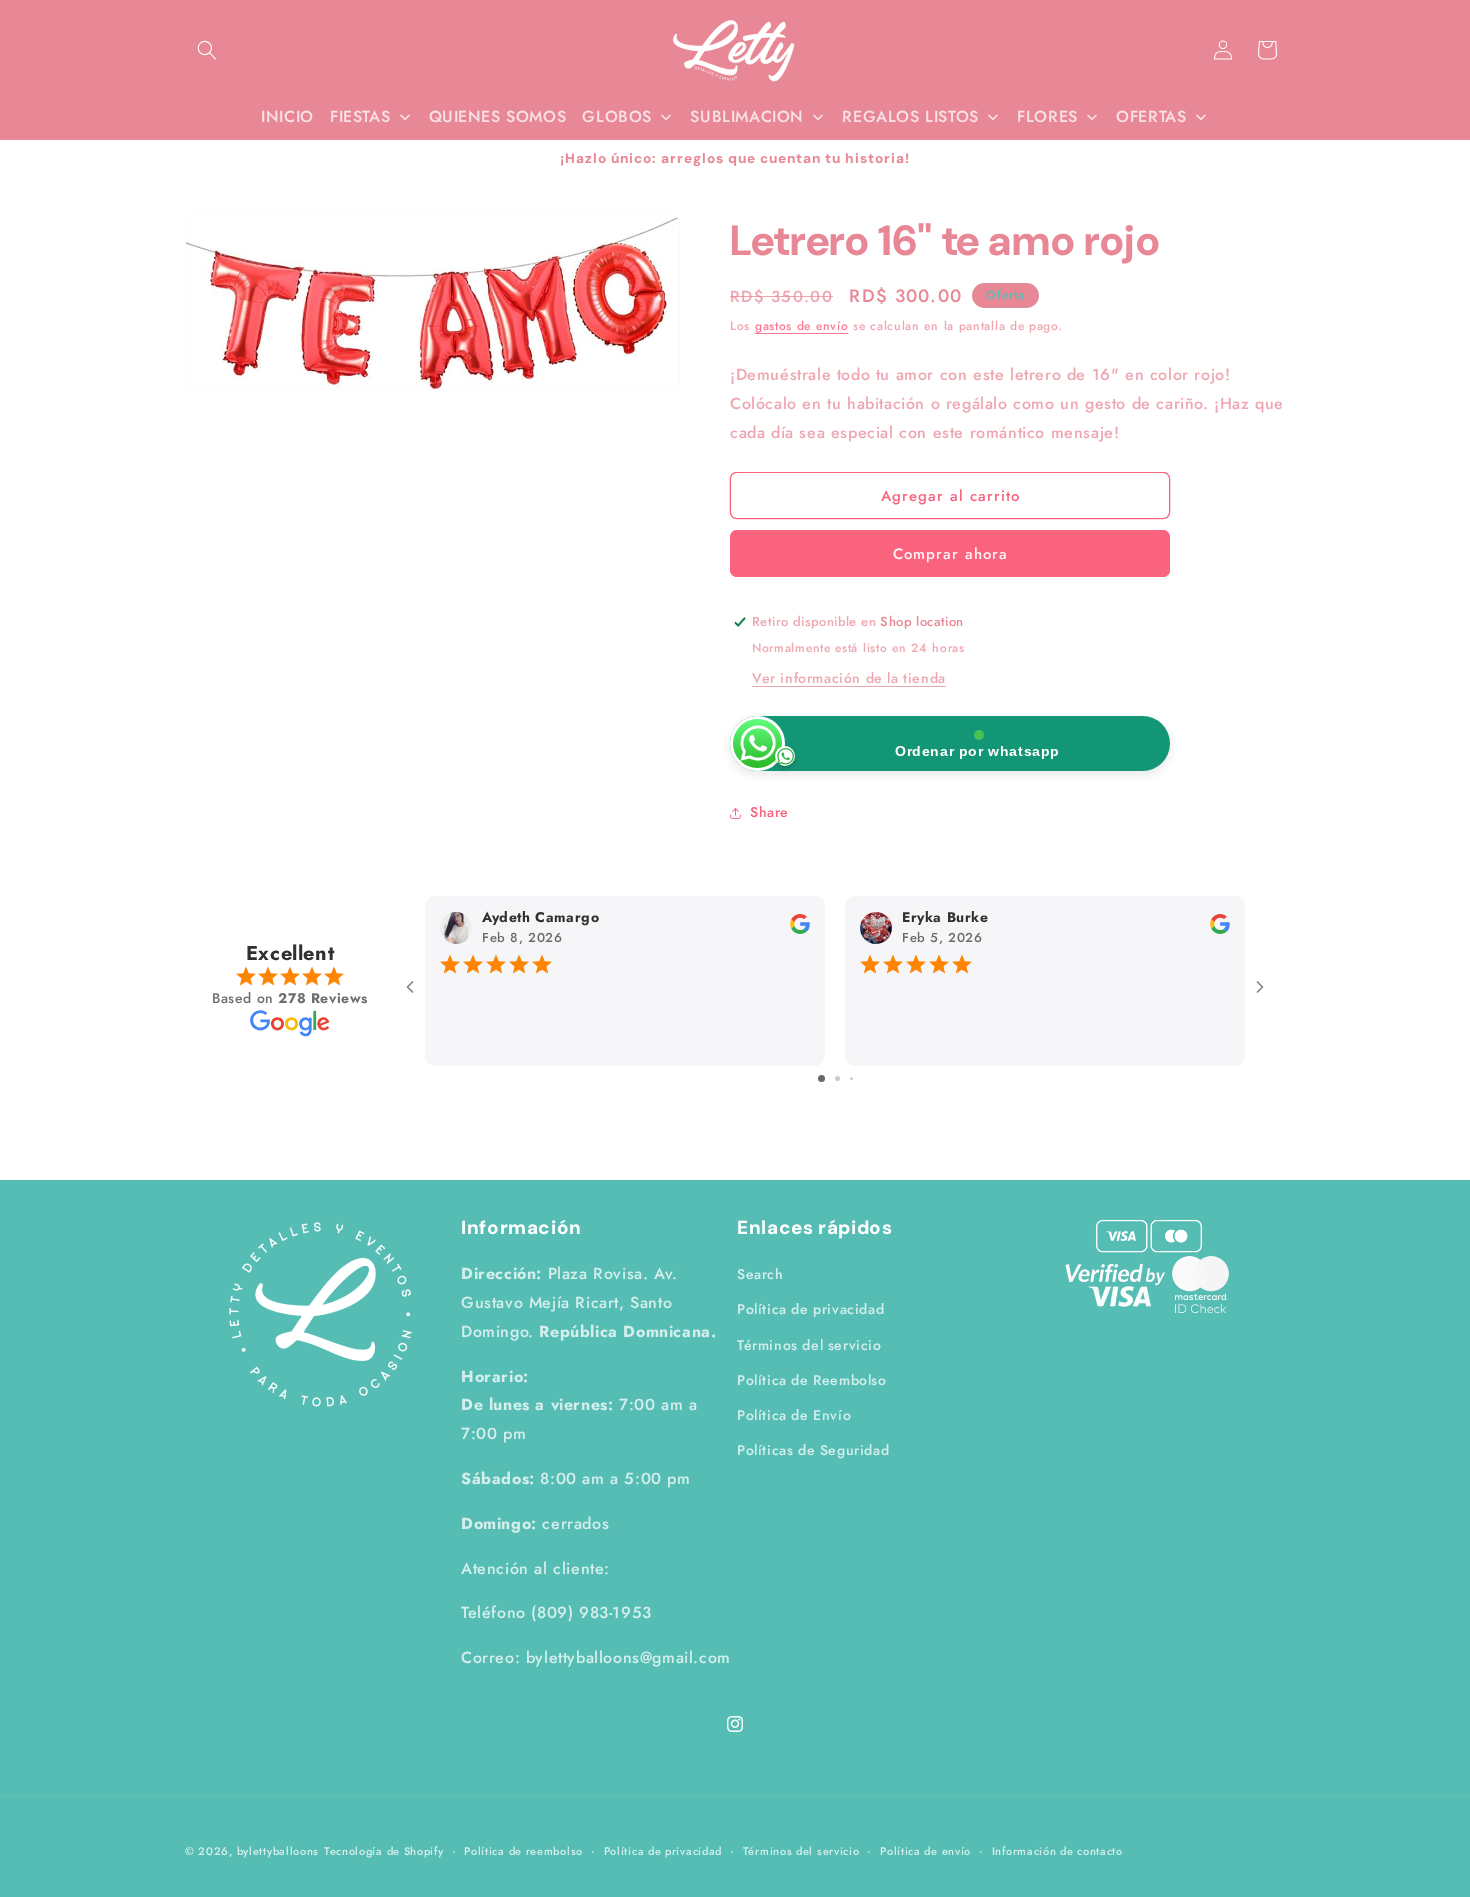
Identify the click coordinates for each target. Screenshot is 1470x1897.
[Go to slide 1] (821, 1077)
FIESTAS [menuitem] (360, 116)
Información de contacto (1057, 1851)
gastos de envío (802, 326)
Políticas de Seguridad (813, 1450)
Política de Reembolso (812, 1380)
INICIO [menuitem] (287, 116)
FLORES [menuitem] (1047, 116)
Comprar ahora (950, 554)
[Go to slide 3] (851, 1077)
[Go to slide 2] (837, 1077)
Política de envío (925, 1851)
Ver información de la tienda (849, 678)
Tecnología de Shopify (384, 1851)
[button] (207, 50)
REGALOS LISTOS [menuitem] (910, 116)
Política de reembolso (523, 1851)
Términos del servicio (809, 1345)
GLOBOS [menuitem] (617, 116)
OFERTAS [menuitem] (1151, 116)
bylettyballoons (278, 1851)
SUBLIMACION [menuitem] (747, 116)
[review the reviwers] (800, 929)
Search (760, 1274)
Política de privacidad (810, 1309)
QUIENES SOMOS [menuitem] (498, 116)
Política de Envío (794, 1415)
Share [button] (769, 812)
